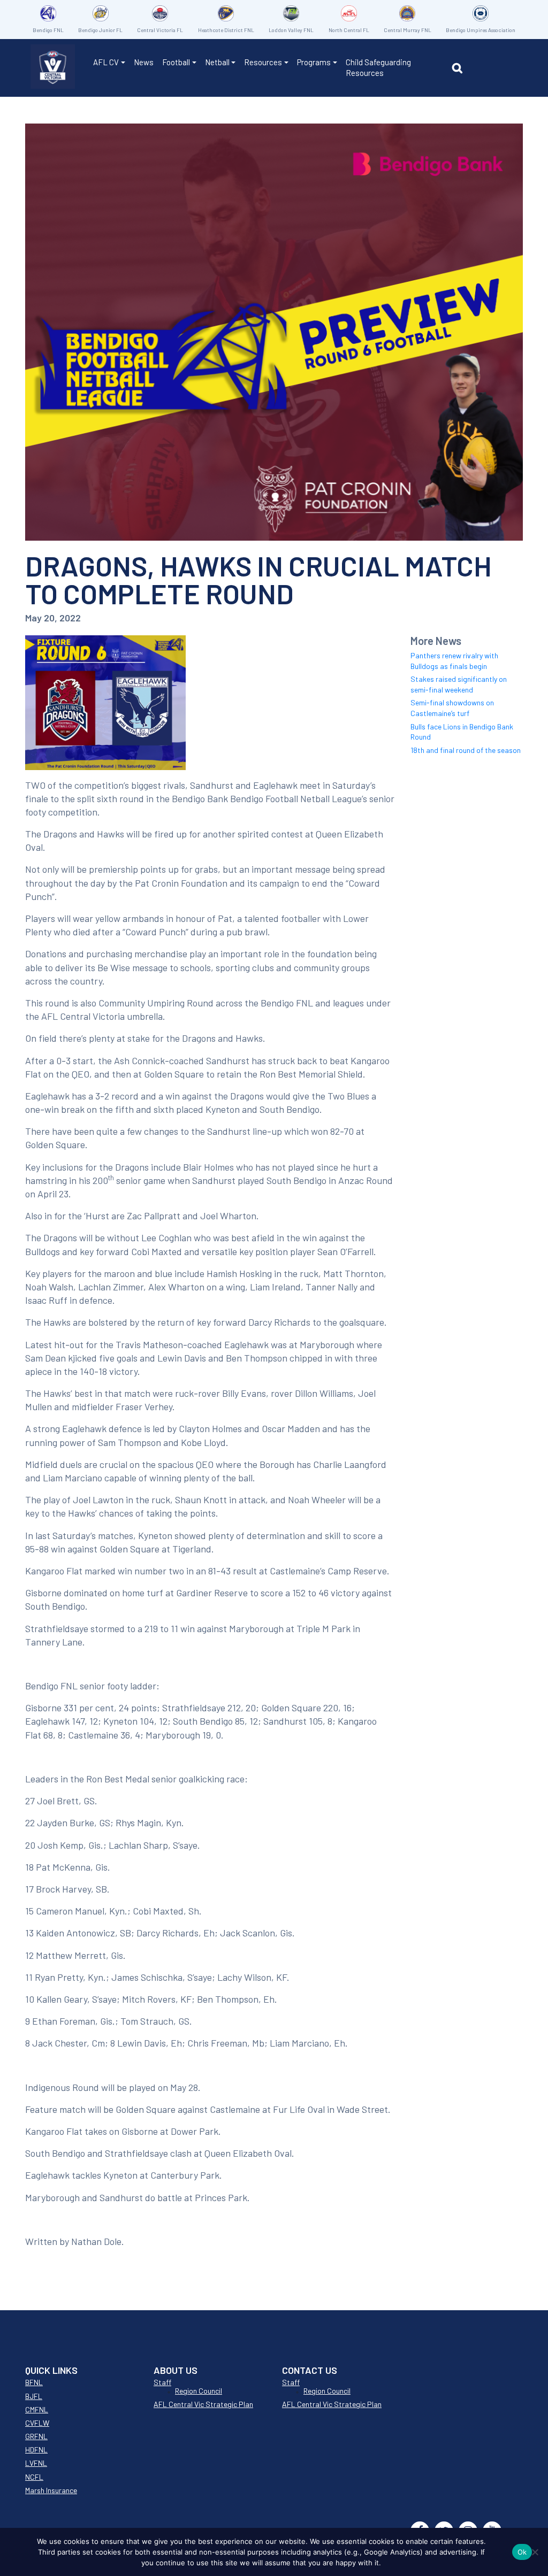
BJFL (34, 2396)
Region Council (199, 2391)
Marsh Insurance (51, 2490)
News (144, 62)
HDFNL (36, 2450)
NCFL (34, 2477)
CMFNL (37, 2409)
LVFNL (36, 2463)
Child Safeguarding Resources (378, 67)
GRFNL (36, 2436)
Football (176, 62)
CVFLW (37, 2423)
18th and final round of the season (466, 750)
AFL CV (106, 62)
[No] (535, 2552)
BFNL (34, 2382)
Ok (522, 2552)
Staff (162, 2382)
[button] (460, 70)
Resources (263, 62)
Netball (217, 62)
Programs (314, 62)
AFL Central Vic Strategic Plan (203, 2404)
